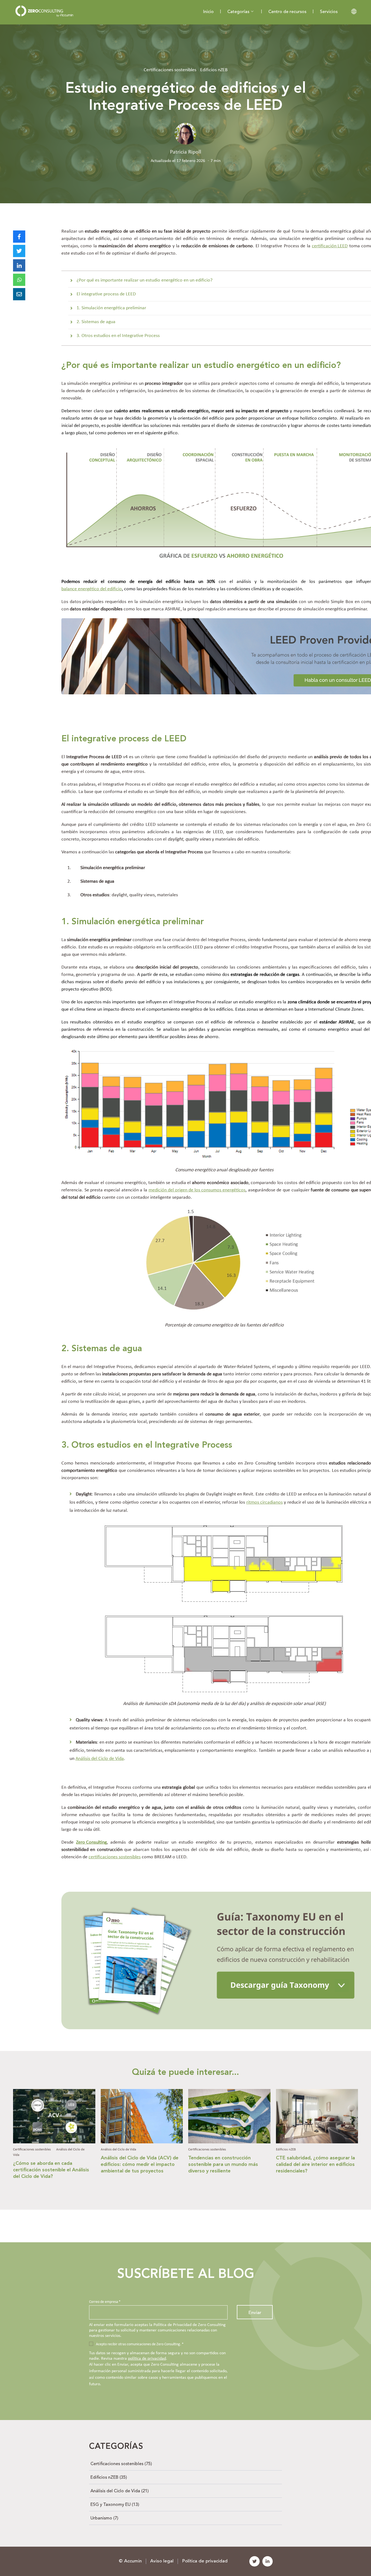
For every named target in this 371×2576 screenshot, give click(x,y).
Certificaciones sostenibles (170, 70)
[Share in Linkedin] (19, 265)
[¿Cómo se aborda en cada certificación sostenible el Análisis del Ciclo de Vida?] (54, 2141)
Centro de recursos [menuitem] (287, 12)
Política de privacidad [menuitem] (205, 2561)
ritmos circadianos (265, 1502)
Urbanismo (104, 2518)
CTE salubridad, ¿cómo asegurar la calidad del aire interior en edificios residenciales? (315, 2165)
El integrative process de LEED (106, 294)
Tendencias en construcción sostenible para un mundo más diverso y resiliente (223, 2165)
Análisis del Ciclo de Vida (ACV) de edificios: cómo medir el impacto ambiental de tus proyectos (140, 2165)
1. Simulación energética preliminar (111, 308)
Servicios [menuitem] (329, 12)
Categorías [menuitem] (238, 12)
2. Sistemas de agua (96, 322)
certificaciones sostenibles (115, 1857)
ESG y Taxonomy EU (115, 2505)
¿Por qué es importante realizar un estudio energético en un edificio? (144, 280)
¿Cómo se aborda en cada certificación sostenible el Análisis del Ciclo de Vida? (51, 2170)
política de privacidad (147, 2359)
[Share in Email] (19, 294)
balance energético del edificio (92, 589)
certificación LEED (330, 246)
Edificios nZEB (214, 70)
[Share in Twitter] (19, 251)
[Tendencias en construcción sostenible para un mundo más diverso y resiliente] (229, 2141)
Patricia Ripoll (186, 152)
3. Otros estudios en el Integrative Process (118, 336)
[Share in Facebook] (19, 237)
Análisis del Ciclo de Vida (100, 1759)
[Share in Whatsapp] (19, 280)
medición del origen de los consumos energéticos (197, 1190)
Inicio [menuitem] (208, 12)
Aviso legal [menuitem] (162, 2561)
